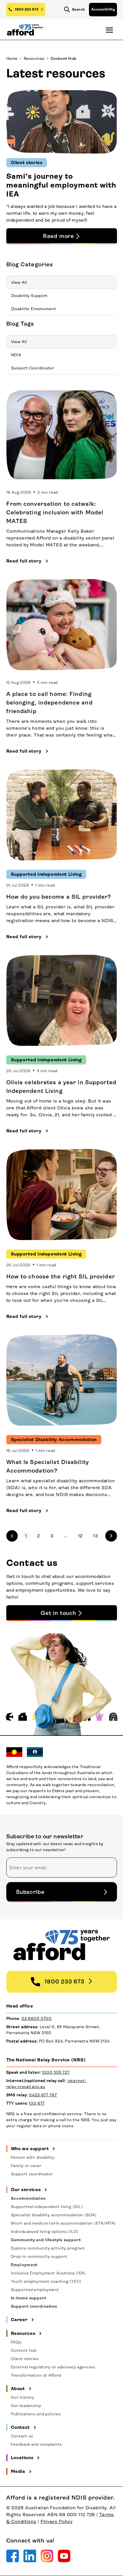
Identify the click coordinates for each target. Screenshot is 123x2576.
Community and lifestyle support (46, 2240)
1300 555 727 (56, 2072)
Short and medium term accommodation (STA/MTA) (64, 2223)
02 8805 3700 (37, 2018)
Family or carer (26, 2166)
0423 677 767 (43, 2095)
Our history (23, 2397)
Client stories (25, 2359)
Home (12, 58)
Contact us (22, 2436)
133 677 (37, 2103)
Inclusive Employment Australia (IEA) (48, 2273)
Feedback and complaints (36, 2444)
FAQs (16, 2342)
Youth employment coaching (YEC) (46, 2281)
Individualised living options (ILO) (45, 2231)
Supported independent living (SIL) (47, 2207)
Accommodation (28, 2198)
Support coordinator (32, 2174)
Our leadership (26, 2406)
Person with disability (33, 2157)
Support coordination (34, 2306)
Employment (24, 2265)
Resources (34, 58)
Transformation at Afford (36, 2375)
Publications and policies (36, 2414)
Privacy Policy (57, 2521)
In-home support (29, 2298)
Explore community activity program (48, 2248)
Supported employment (35, 2290)
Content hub (24, 2350)
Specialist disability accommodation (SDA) (54, 2215)
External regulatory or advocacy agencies (53, 2367)
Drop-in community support (39, 2256)
